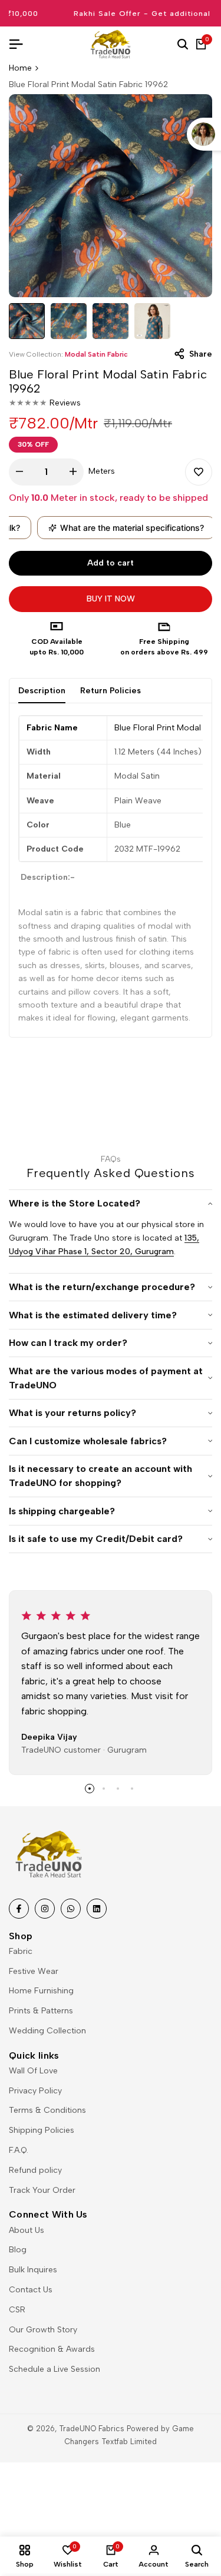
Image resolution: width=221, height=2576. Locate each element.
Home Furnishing (41, 1991)
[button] (199, 472)
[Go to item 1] (90, 1789)
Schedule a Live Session (55, 2369)
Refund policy (35, 2170)
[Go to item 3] (118, 1789)
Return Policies (111, 691)
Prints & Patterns (41, 2011)
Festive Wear (34, 1971)
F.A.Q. (19, 2150)
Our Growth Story (43, 2330)
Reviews (65, 403)
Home (20, 68)
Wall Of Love (33, 2071)
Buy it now (111, 599)
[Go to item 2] (104, 1789)
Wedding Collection (47, 2031)
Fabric (21, 1951)
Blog (18, 2250)
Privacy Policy (35, 2091)
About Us (27, 2230)
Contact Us (31, 2290)
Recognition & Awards (52, 2349)
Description (42, 691)
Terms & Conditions (47, 2110)
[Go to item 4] (132, 1789)
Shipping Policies (42, 2130)
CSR (17, 2310)
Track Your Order (42, 2190)
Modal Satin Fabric (96, 354)
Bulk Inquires (33, 2270)
